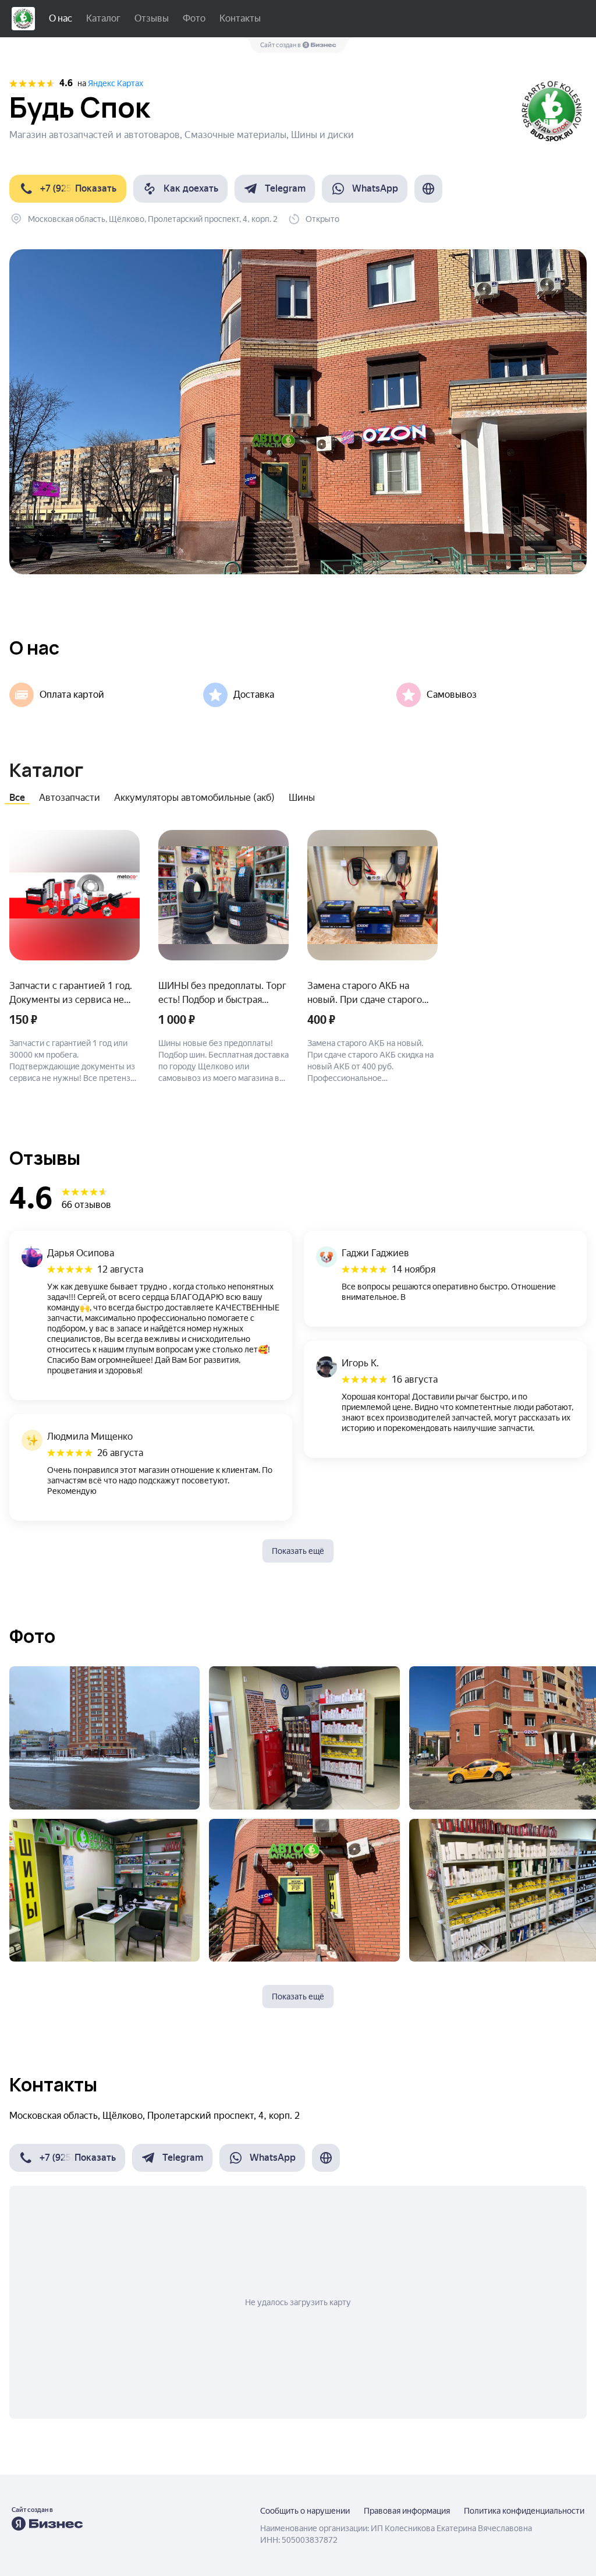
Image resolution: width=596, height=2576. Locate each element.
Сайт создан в (281, 45)
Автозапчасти (70, 798)
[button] (68, 189)
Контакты (240, 18)
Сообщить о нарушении (305, 2511)
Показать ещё (298, 1551)
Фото (194, 18)
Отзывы (152, 18)
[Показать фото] (104, 1738)
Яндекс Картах (116, 83)
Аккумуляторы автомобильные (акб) (194, 798)
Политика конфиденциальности (524, 2511)
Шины (302, 798)
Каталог (103, 18)
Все (17, 798)
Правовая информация (407, 2511)
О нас (61, 18)
